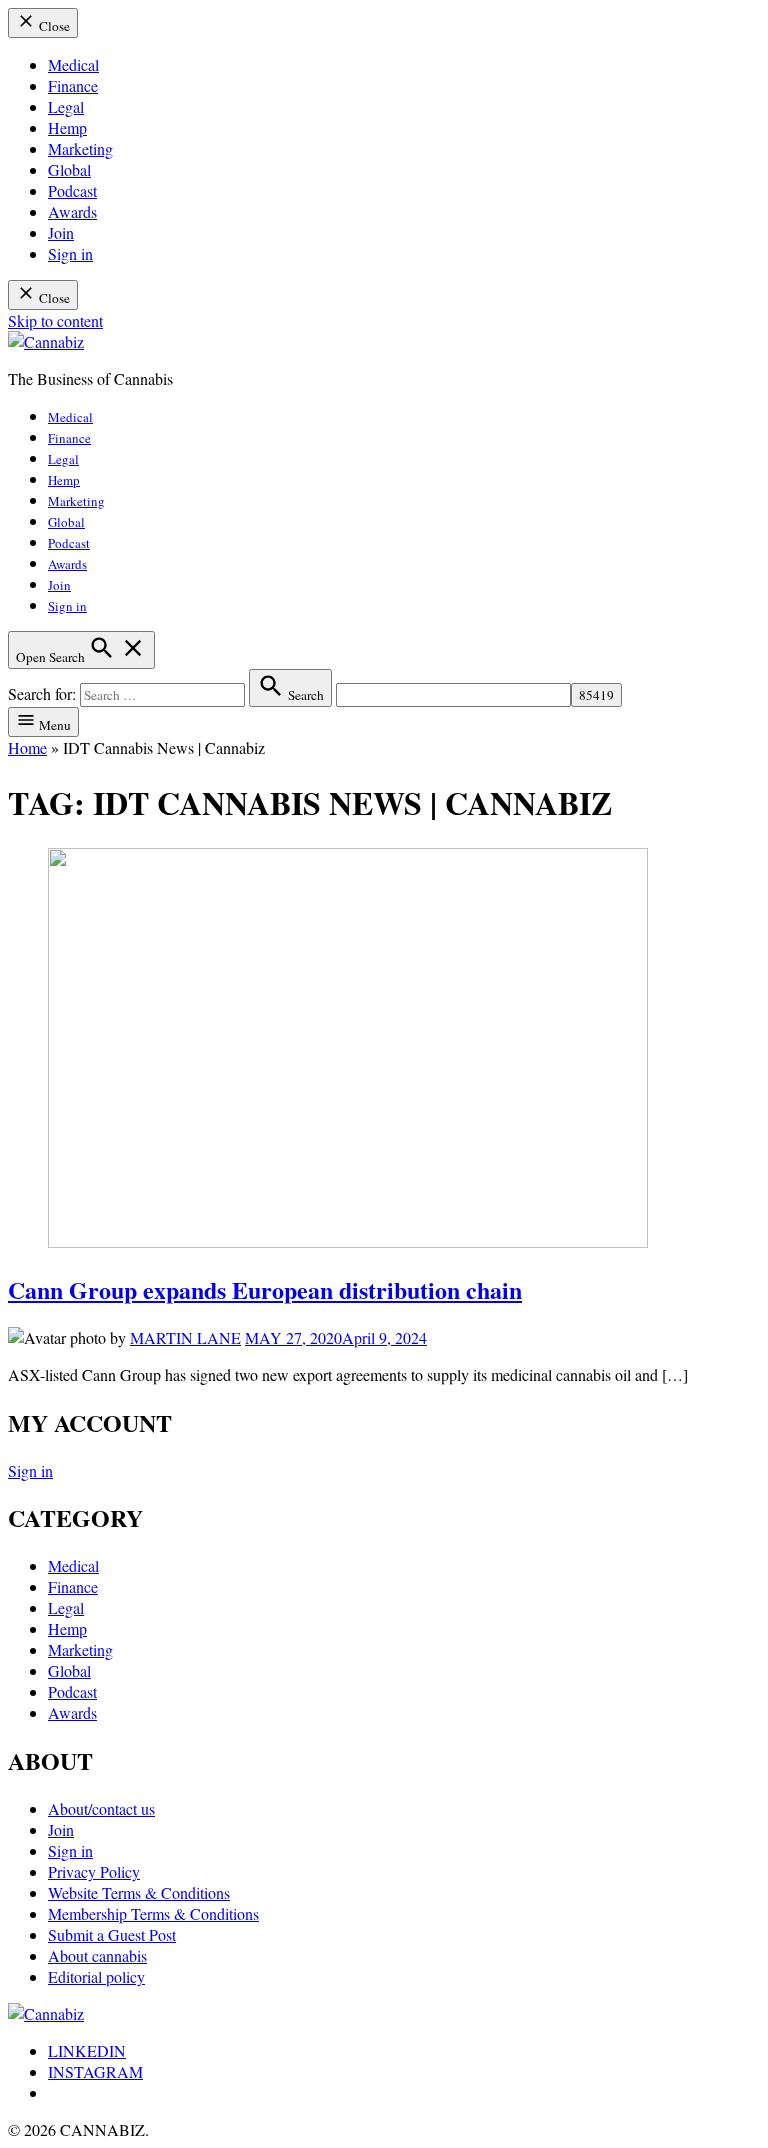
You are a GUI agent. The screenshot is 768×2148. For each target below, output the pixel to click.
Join (61, 232)
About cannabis (97, 1955)
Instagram (95, 2071)
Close (53, 26)
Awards (72, 211)
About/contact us (101, 1808)
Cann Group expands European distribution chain (265, 1289)
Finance (73, 85)
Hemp (67, 127)
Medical (73, 64)
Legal (66, 106)
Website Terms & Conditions (139, 1892)
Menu (53, 725)
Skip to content (55, 320)
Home (27, 747)
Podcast (72, 190)
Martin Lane (185, 1337)
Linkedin (87, 2050)
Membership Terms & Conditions (153, 1913)
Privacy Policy (94, 1871)
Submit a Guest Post (112, 1934)
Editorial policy (96, 1976)
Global (69, 169)
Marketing (80, 148)
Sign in (70, 253)
